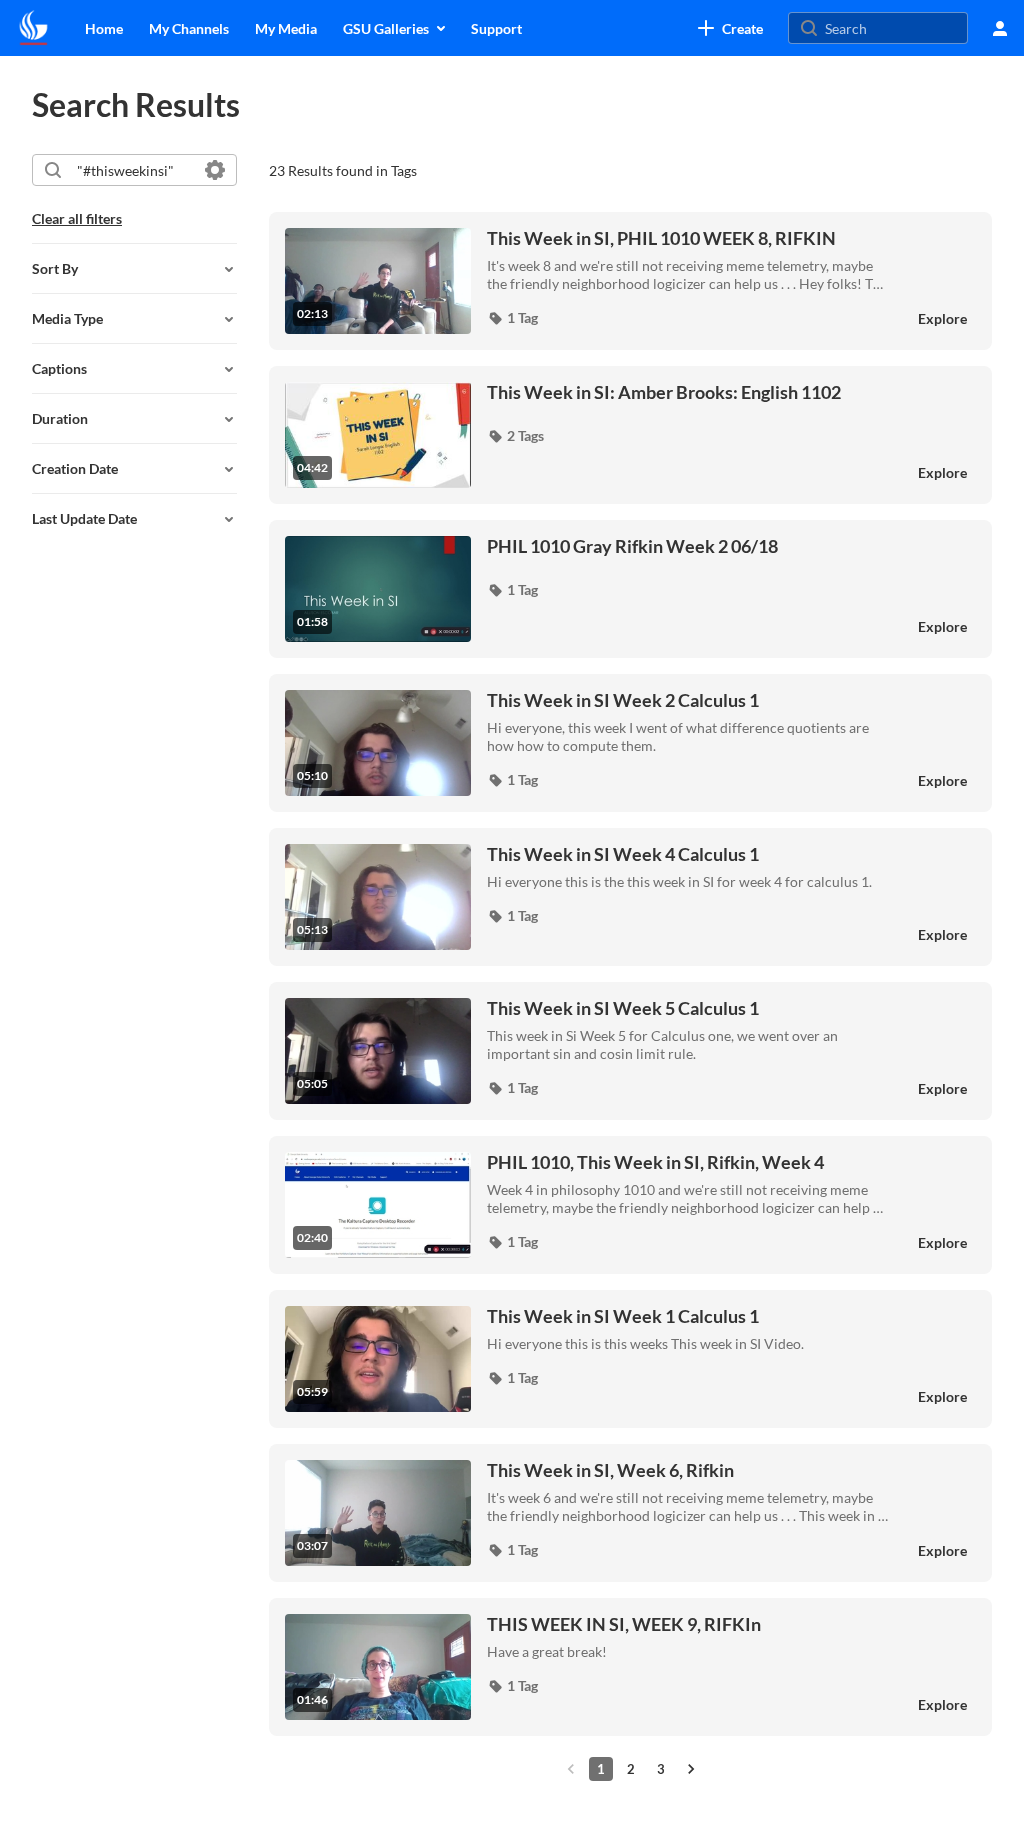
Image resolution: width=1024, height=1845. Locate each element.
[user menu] (1000, 28)
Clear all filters (77, 218)
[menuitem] (104, 28)
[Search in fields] (215, 170)
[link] (730, 28)
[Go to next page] (691, 1769)
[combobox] (133, 170)
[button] (512, 318)
